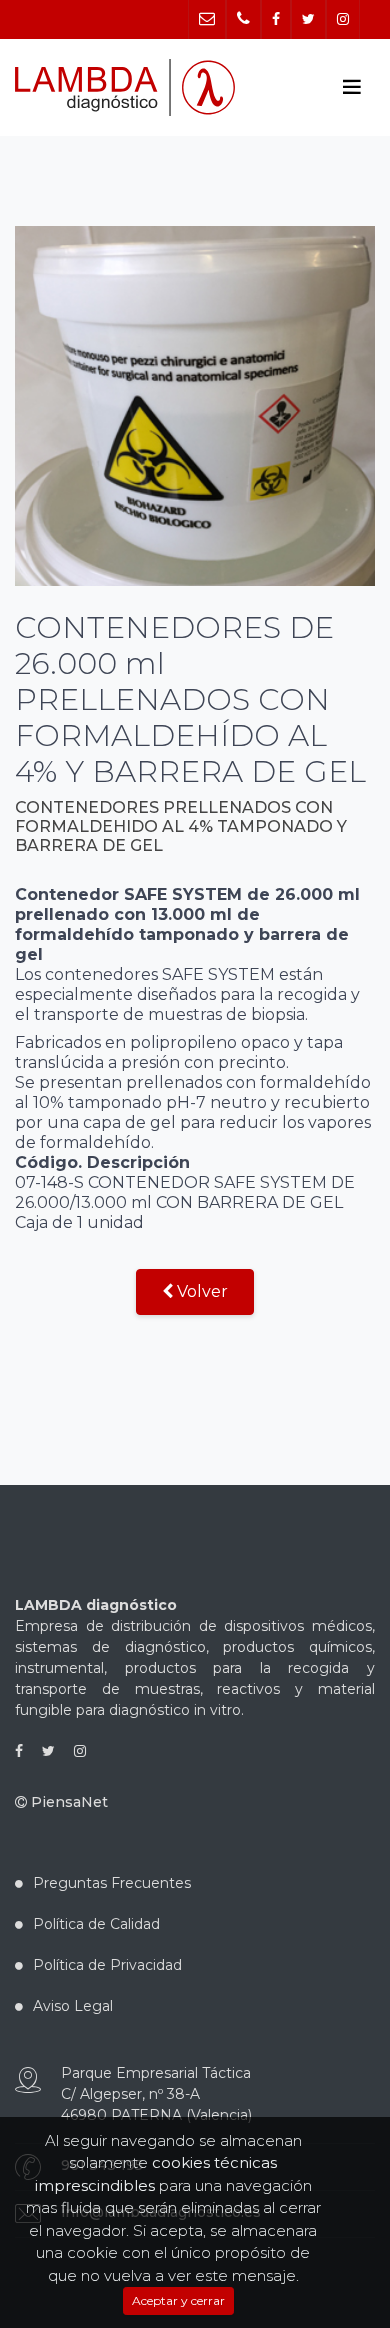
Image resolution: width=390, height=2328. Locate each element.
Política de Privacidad (107, 1965)
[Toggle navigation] (352, 87)
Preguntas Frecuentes (112, 1883)
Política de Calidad (96, 1924)
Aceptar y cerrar (178, 2300)
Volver (200, 1291)
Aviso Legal (73, 2006)
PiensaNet (67, 1802)
